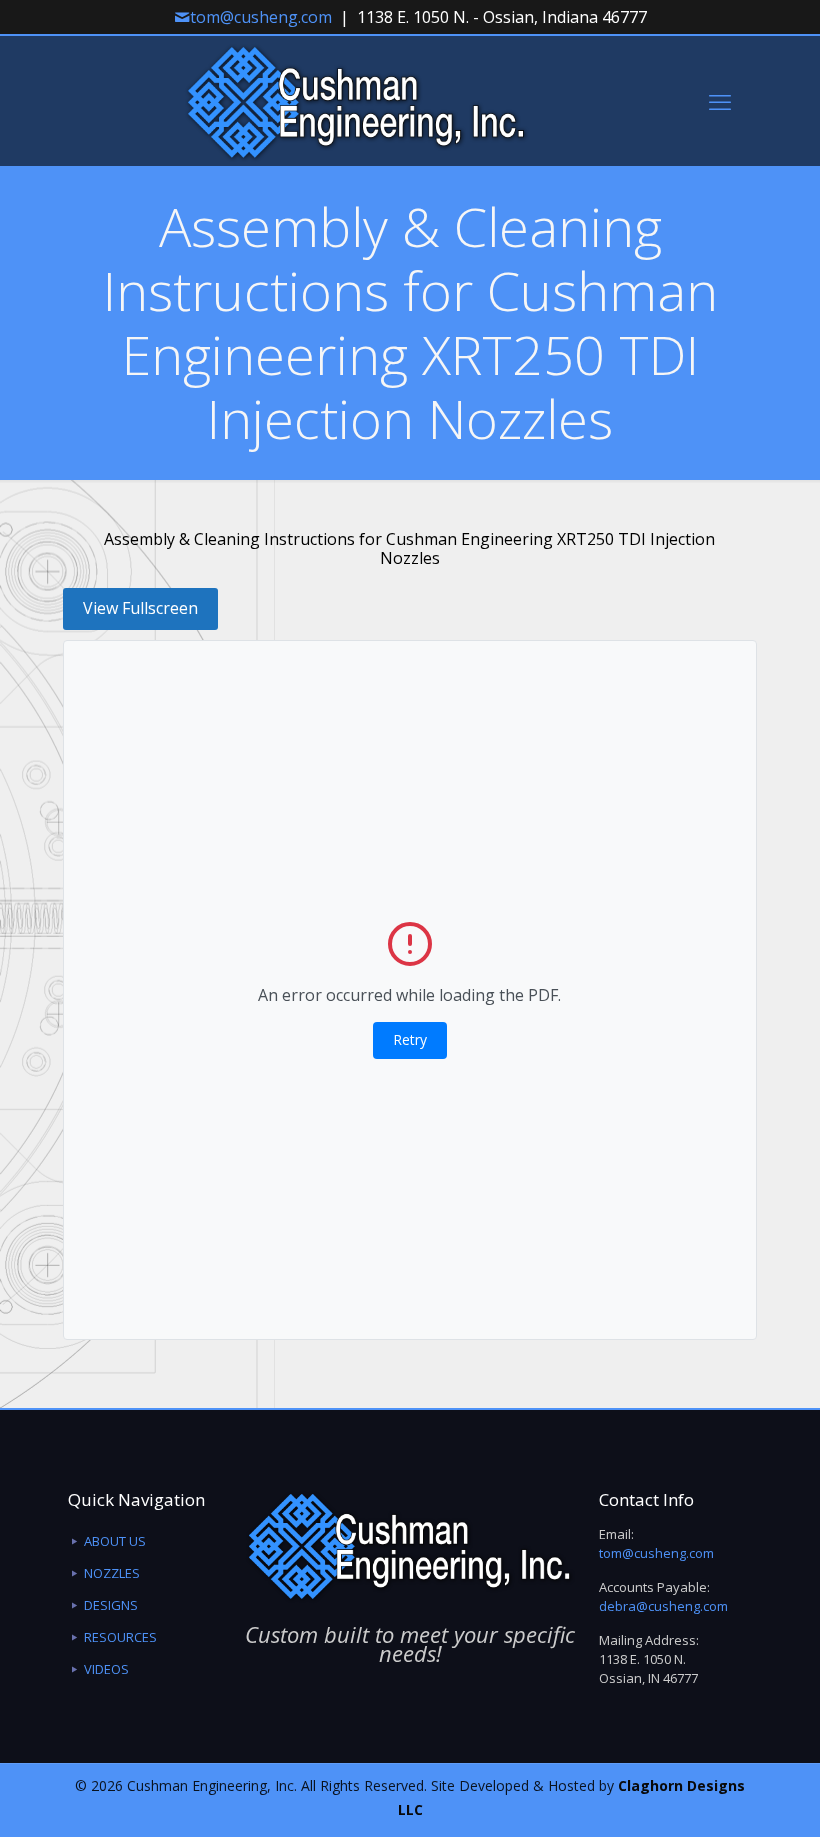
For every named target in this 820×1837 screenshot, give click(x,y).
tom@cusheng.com (261, 17)
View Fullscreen (140, 608)
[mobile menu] (720, 101)
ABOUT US (115, 1541)
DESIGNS (111, 1605)
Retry (410, 1039)
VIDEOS (106, 1669)
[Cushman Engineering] (356, 101)
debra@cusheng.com (663, 1606)
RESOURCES (120, 1637)
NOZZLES (112, 1573)
